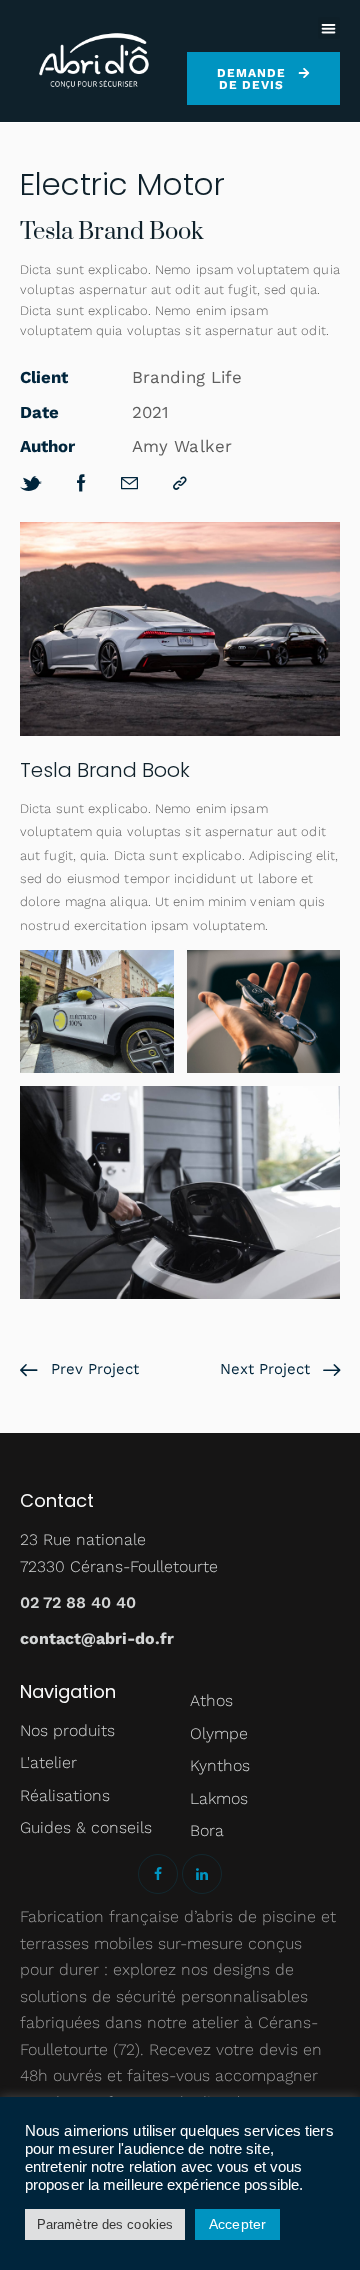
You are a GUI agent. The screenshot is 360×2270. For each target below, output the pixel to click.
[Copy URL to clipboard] (180, 483)
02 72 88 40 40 (78, 1602)
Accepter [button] (237, 2224)
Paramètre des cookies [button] (105, 2224)
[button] (329, 28)
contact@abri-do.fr (97, 1638)
